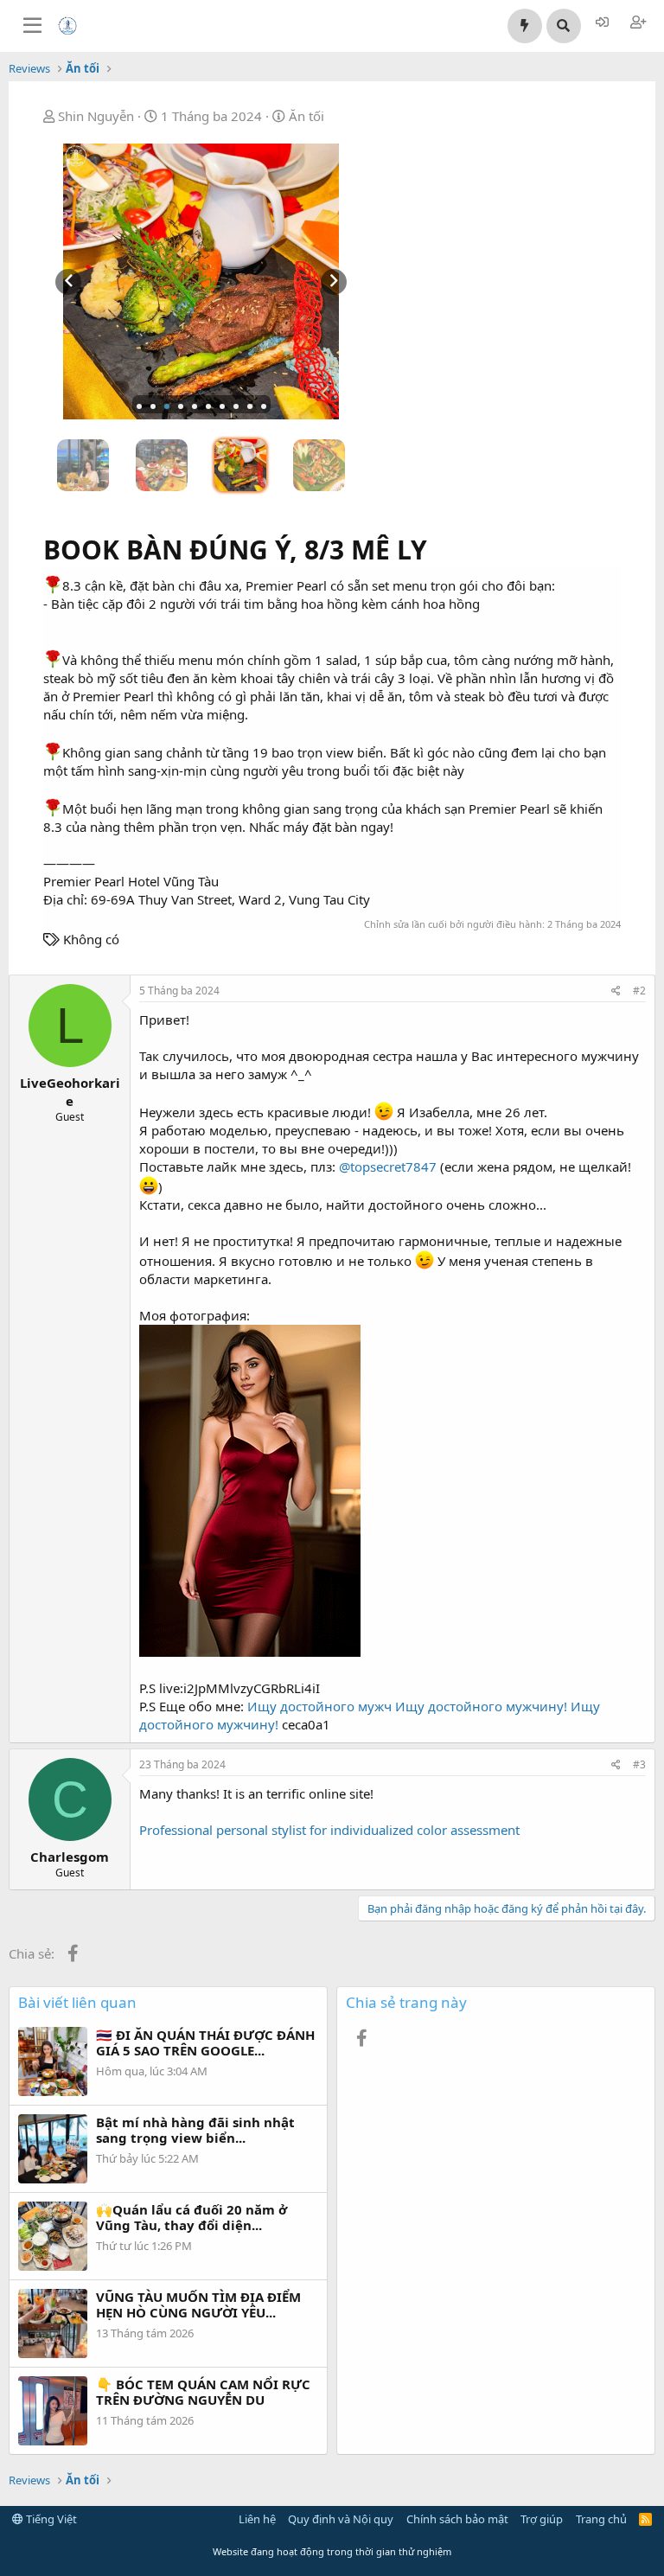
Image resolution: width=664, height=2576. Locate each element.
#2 (639, 991)
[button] (139, 406)
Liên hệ (257, 2519)
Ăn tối (306, 116)
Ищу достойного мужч (319, 1706)
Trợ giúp (542, 2519)
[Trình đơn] (32, 26)
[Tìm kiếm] (564, 26)
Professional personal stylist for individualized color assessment (329, 1830)
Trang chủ (601, 2519)
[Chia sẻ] (616, 991)
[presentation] (68, 282)
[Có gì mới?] (525, 26)
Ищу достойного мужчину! (481, 1706)
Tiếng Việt (50, 2519)
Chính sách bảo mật (457, 2519)
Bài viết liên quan (77, 2002)
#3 (639, 1764)
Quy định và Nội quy (341, 2519)
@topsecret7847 (388, 1167)
